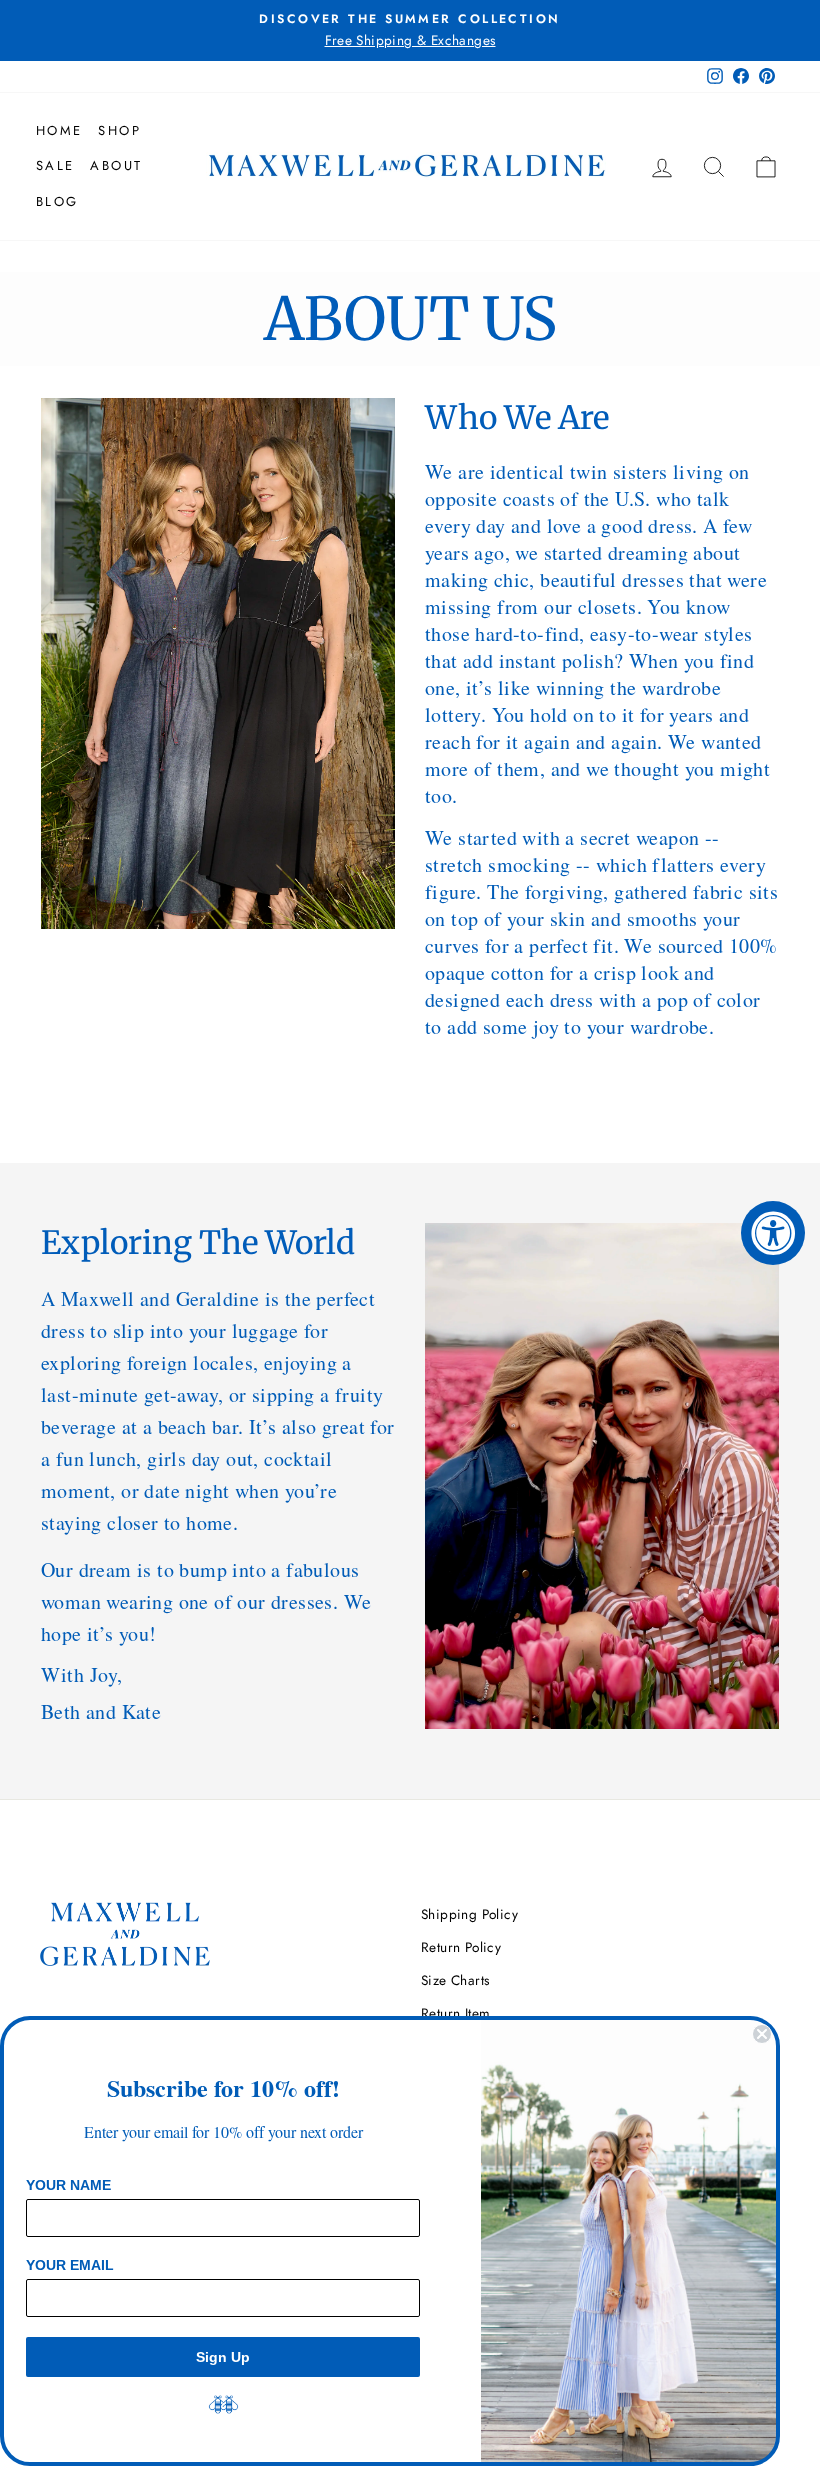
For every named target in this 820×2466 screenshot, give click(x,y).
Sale (55, 165)
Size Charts (455, 1980)
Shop (119, 130)
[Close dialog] (762, 2034)
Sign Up (223, 2357)
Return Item (455, 2013)
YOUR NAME (68, 2185)
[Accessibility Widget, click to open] (773, 1233)
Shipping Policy (469, 1914)
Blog (57, 201)
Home (59, 130)
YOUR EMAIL (70, 2265)
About (116, 165)
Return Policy (461, 1947)
